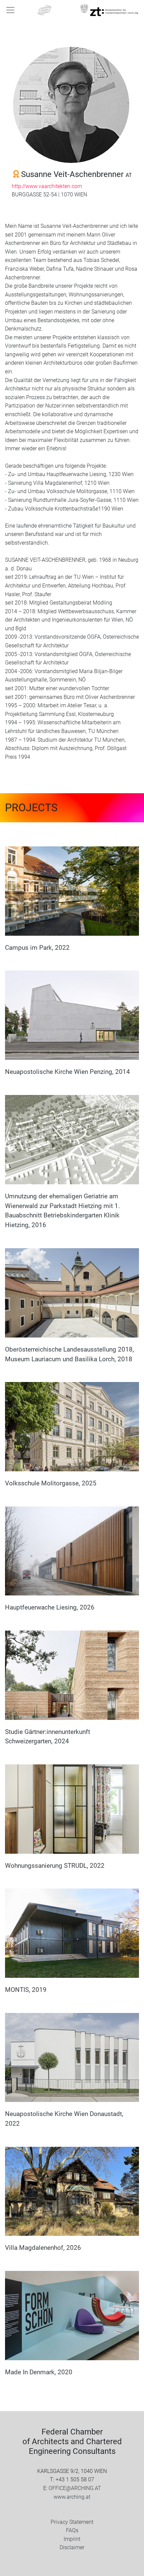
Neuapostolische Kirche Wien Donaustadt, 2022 (64, 2119)
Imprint (72, 2539)
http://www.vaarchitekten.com (47, 186)
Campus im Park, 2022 (37, 948)
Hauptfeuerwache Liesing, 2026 (50, 1607)
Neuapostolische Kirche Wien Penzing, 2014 (67, 1072)
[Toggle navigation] (10, 10)
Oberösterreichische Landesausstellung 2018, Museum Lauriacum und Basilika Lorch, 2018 (69, 1354)
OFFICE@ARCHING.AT (75, 2488)
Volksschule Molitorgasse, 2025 (51, 1483)
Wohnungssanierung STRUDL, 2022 (55, 1866)
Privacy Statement (72, 2522)
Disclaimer (72, 2547)
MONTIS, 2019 (26, 1990)
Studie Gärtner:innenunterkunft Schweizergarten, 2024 (48, 1737)
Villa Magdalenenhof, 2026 (43, 2248)
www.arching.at (72, 2497)
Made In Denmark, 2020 (39, 2372)
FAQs (72, 2530)
